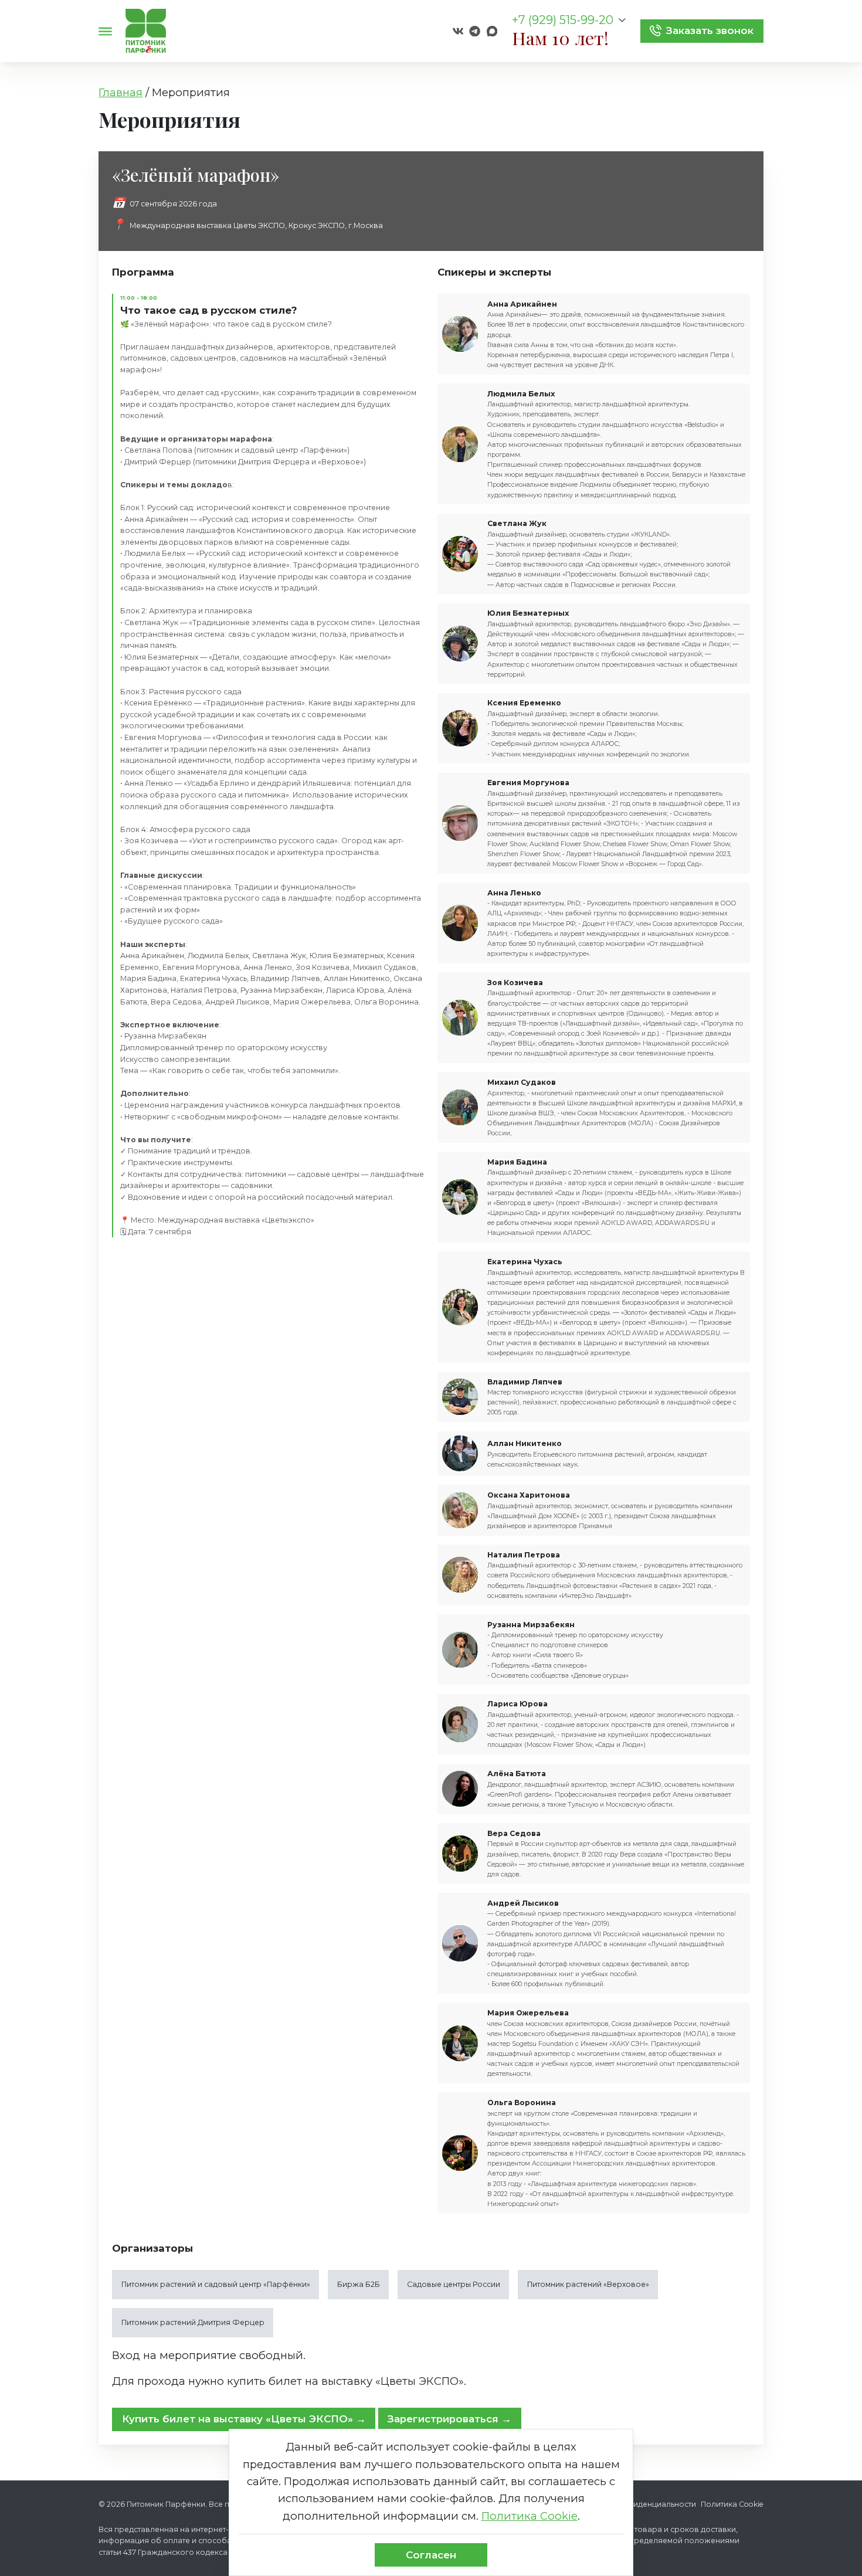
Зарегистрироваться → (449, 2419)
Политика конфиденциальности (635, 2504)
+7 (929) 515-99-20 (563, 21)
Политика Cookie (732, 2504)
